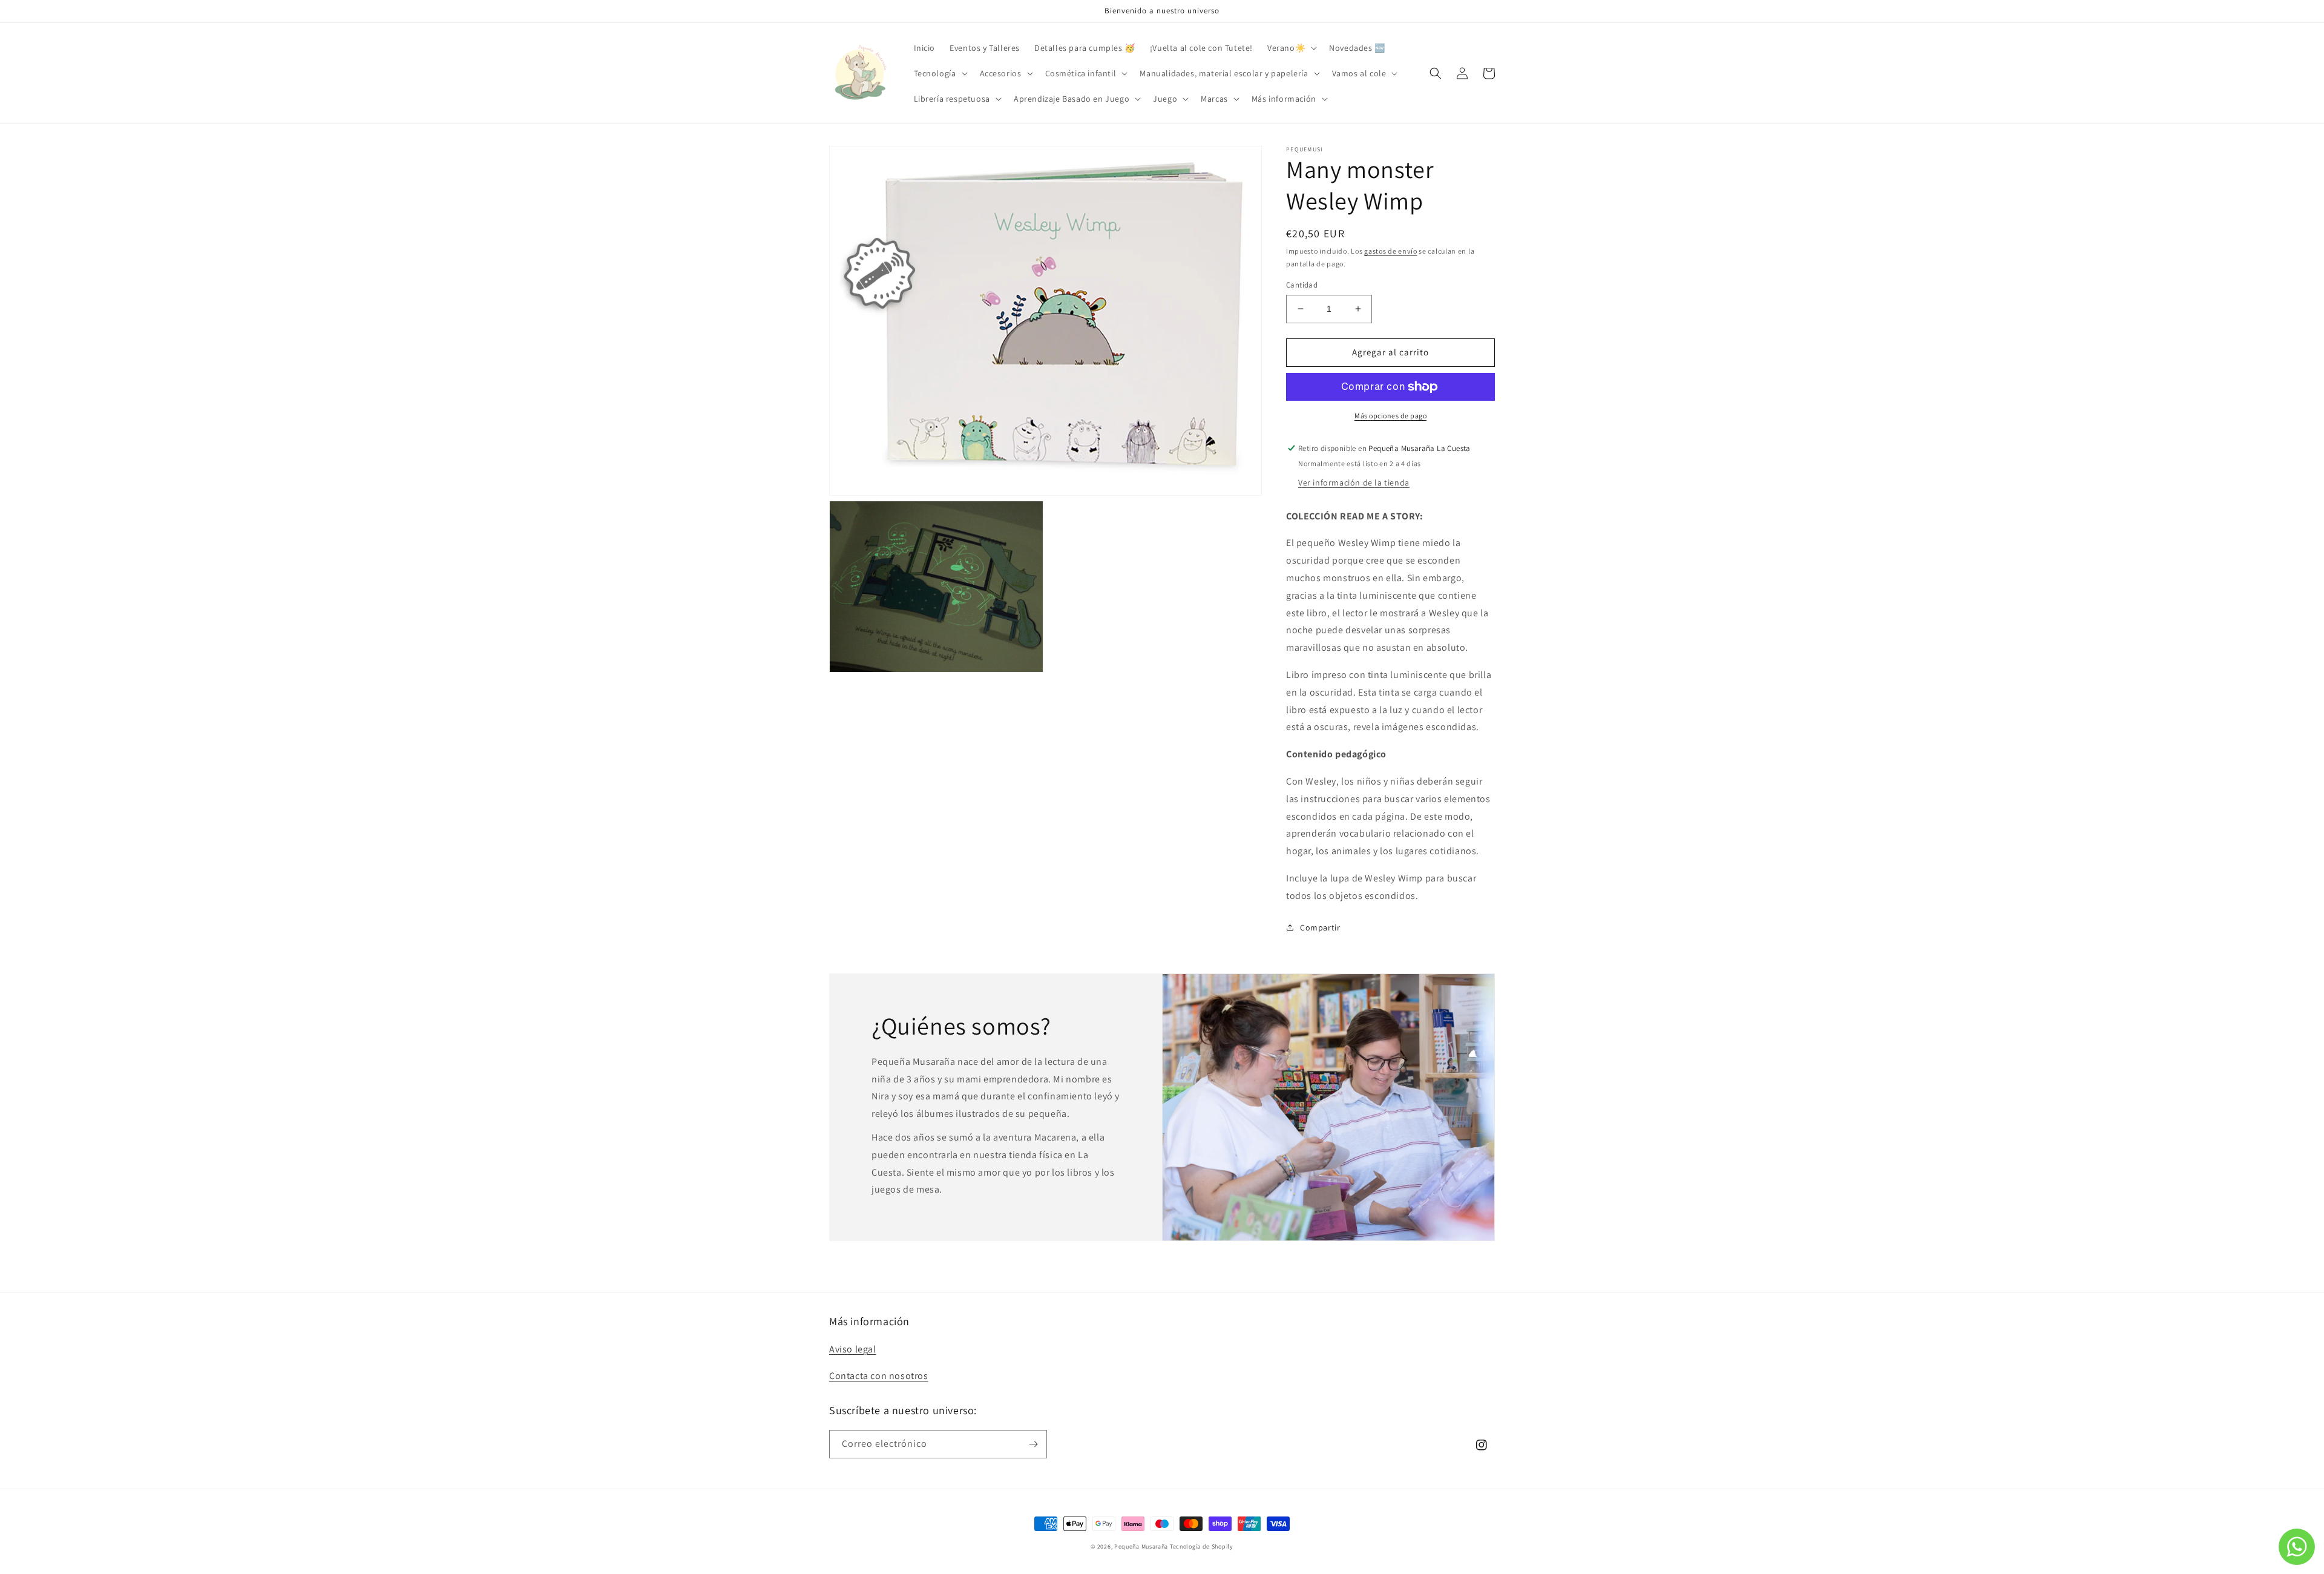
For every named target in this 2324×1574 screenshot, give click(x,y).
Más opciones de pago (1390, 416)
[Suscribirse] (1033, 1444)
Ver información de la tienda (1354, 482)
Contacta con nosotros (879, 1376)
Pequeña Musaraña (1141, 1546)
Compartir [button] (1320, 927)
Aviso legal (853, 1349)
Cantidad (1302, 285)
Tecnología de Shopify (1202, 1546)
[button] (1291, 48)
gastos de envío (1391, 251)
